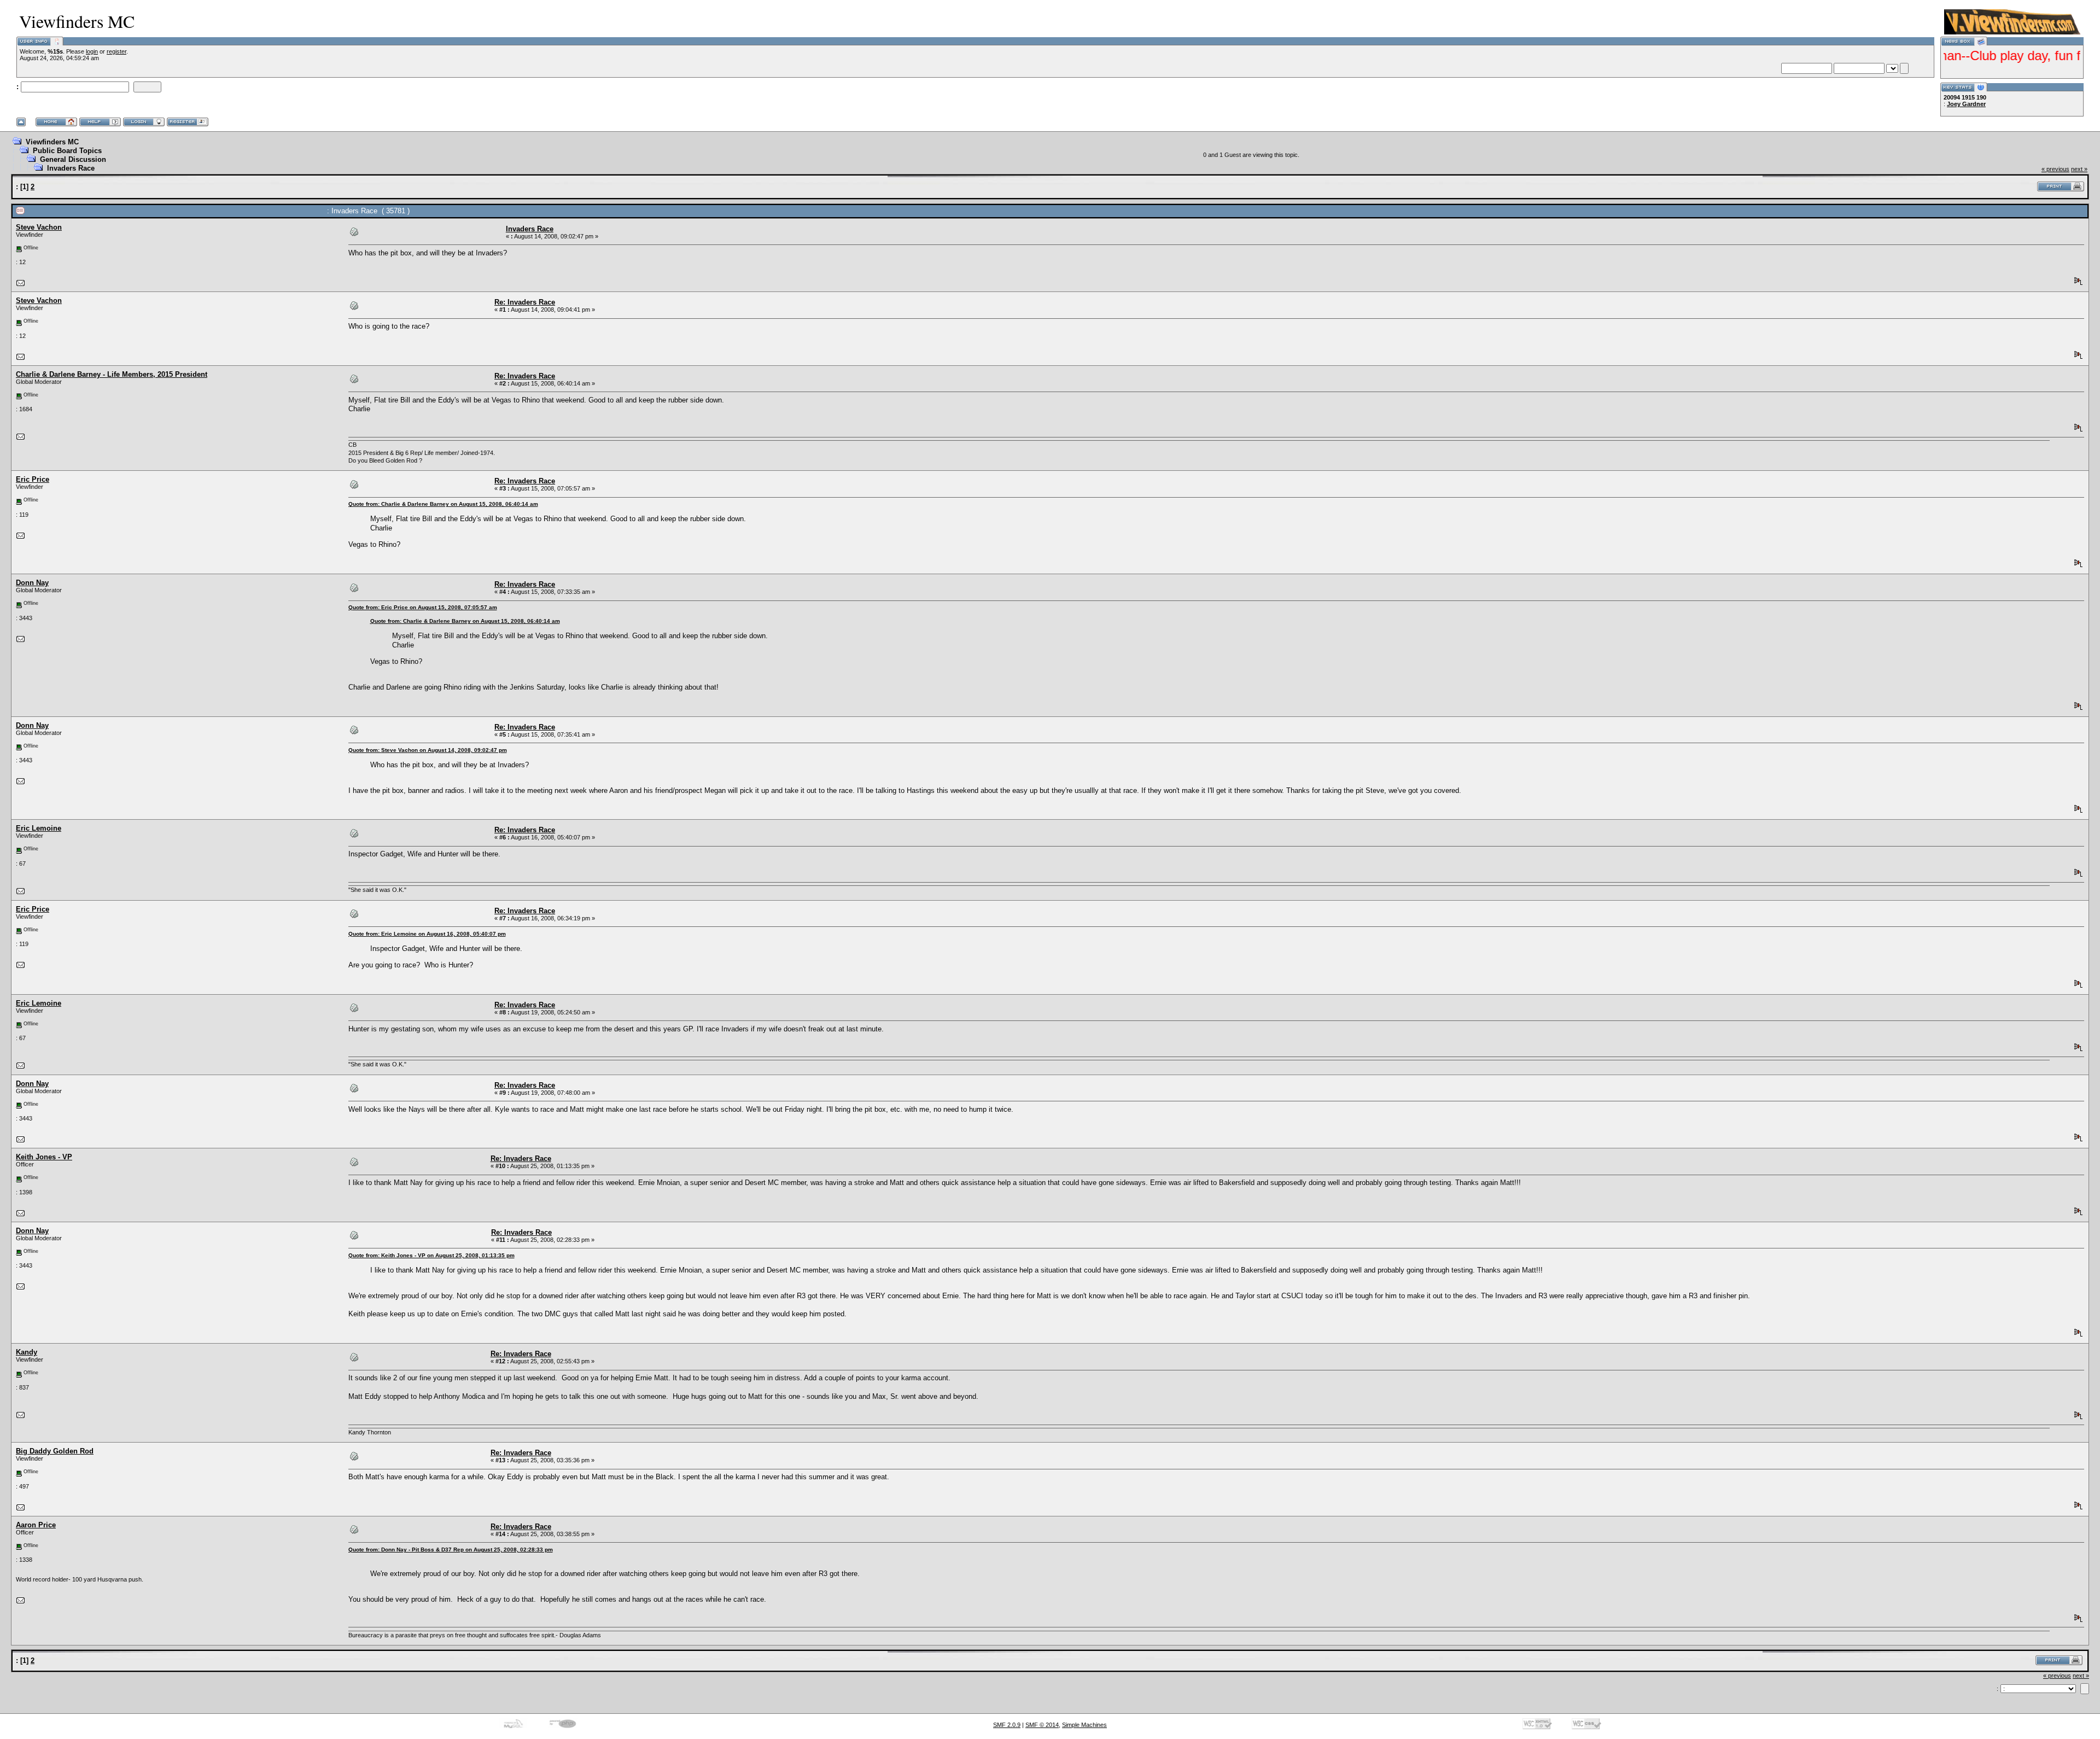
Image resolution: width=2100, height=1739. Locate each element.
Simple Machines (1084, 1725)
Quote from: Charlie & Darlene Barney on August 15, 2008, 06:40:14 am (443, 504)
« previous (2055, 169)
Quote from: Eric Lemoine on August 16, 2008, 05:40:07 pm (427, 934)
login (92, 51)
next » (2079, 169)
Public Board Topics (67, 151)
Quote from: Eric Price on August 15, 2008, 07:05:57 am (423, 607)
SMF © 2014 (1042, 1725)
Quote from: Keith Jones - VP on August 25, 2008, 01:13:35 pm (431, 1255)
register (116, 51)
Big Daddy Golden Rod (55, 1451)
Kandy (27, 1352)
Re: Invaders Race (525, 302)
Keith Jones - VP (44, 1157)
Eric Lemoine (39, 828)
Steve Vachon (39, 227)
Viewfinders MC (52, 142)
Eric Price (33, 479)
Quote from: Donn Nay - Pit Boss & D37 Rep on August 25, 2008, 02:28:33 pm (451, 1550)
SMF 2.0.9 (1007, 1725)
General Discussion (73, 159)
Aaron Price (36, 1525)
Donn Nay (32, 583)
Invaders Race (71, 168)
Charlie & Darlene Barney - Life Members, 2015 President (112, 374)
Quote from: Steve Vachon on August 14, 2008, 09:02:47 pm (428, 750)
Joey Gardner (1966, 104)
